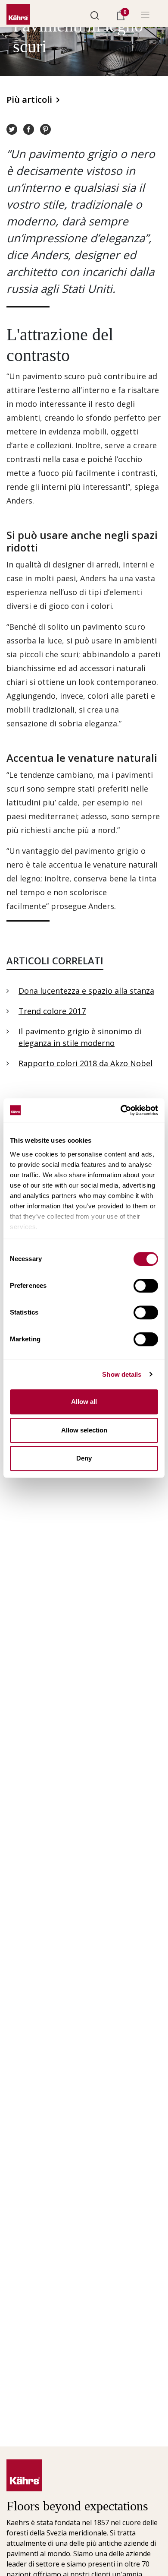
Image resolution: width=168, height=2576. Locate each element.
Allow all (84, 1402)
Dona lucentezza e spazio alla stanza (86, 991)
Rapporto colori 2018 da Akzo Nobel (86, 1063)
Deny (84, 1458)
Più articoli (29, 100)
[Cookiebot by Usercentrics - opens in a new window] (121, 1110)
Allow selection (84, 1430)
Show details (122, 1374)
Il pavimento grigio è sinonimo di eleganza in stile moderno (80, 1037)
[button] (95, 15)
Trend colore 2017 (52, 1011)
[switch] (146, 1286)
